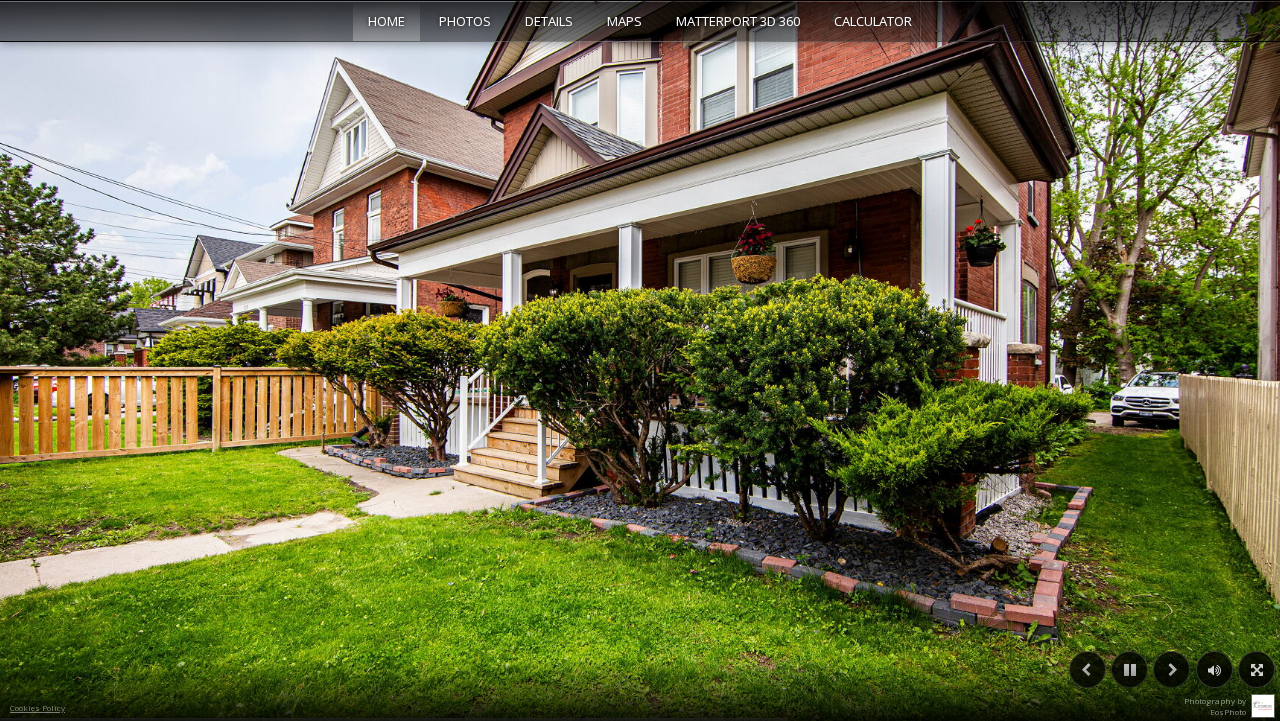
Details (549, 21)
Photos (465, 21)
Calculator (873, 21)
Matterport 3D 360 (738, 21)
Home (386, 21)
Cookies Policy (37, 707)
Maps (624, 21)
